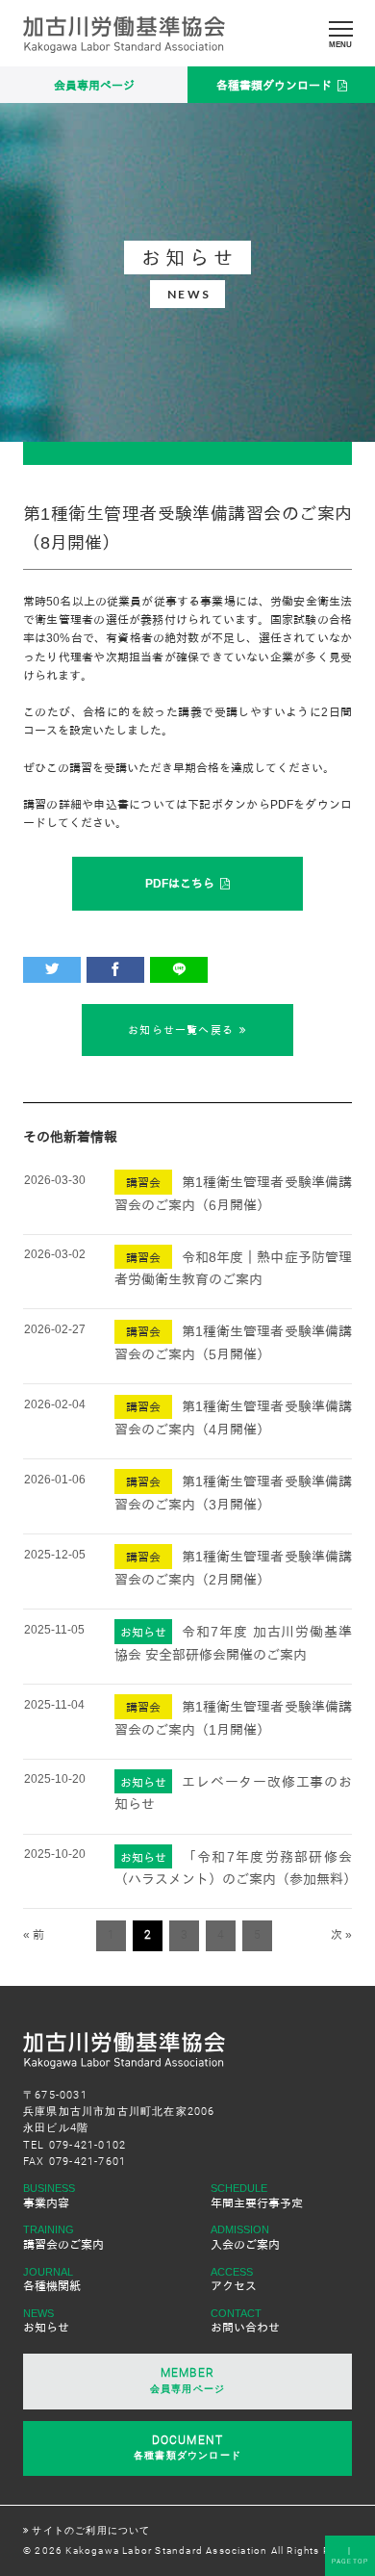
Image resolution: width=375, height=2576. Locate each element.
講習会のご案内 (63, 2245)
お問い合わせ (245, 2328)
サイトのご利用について (91, 2530)
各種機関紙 (52, 2286)
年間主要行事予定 (257, 2203)
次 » (341, 1935)
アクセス (234, 2286)
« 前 (34, 1935)
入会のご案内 (245, 2245)
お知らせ (46, 2328)
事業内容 (46, 2203)
